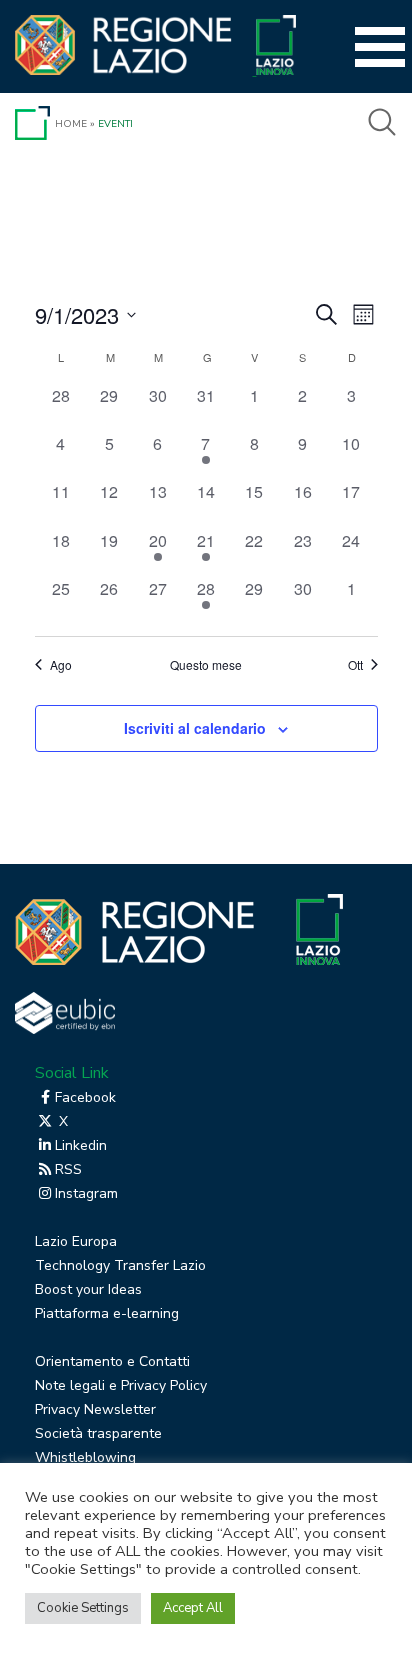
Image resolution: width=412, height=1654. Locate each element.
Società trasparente (98, 1433)
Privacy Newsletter (95, 1409)
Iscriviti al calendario (195, 728)
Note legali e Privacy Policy (121, 1385)
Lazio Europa (76, 1241)
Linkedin (81, 1145)
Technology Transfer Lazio (120, 1265)
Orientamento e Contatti (112, 1361)
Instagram (86, 1193)
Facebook (85, 1097)
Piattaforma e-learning (107, 1313)
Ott (355, 665)
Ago (61, 665)
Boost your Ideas (88, 1289)
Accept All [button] (193, 1608)
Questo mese (206, 665)
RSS (68, 1169)
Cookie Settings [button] (83, 1608)
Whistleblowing (85, 1457)
